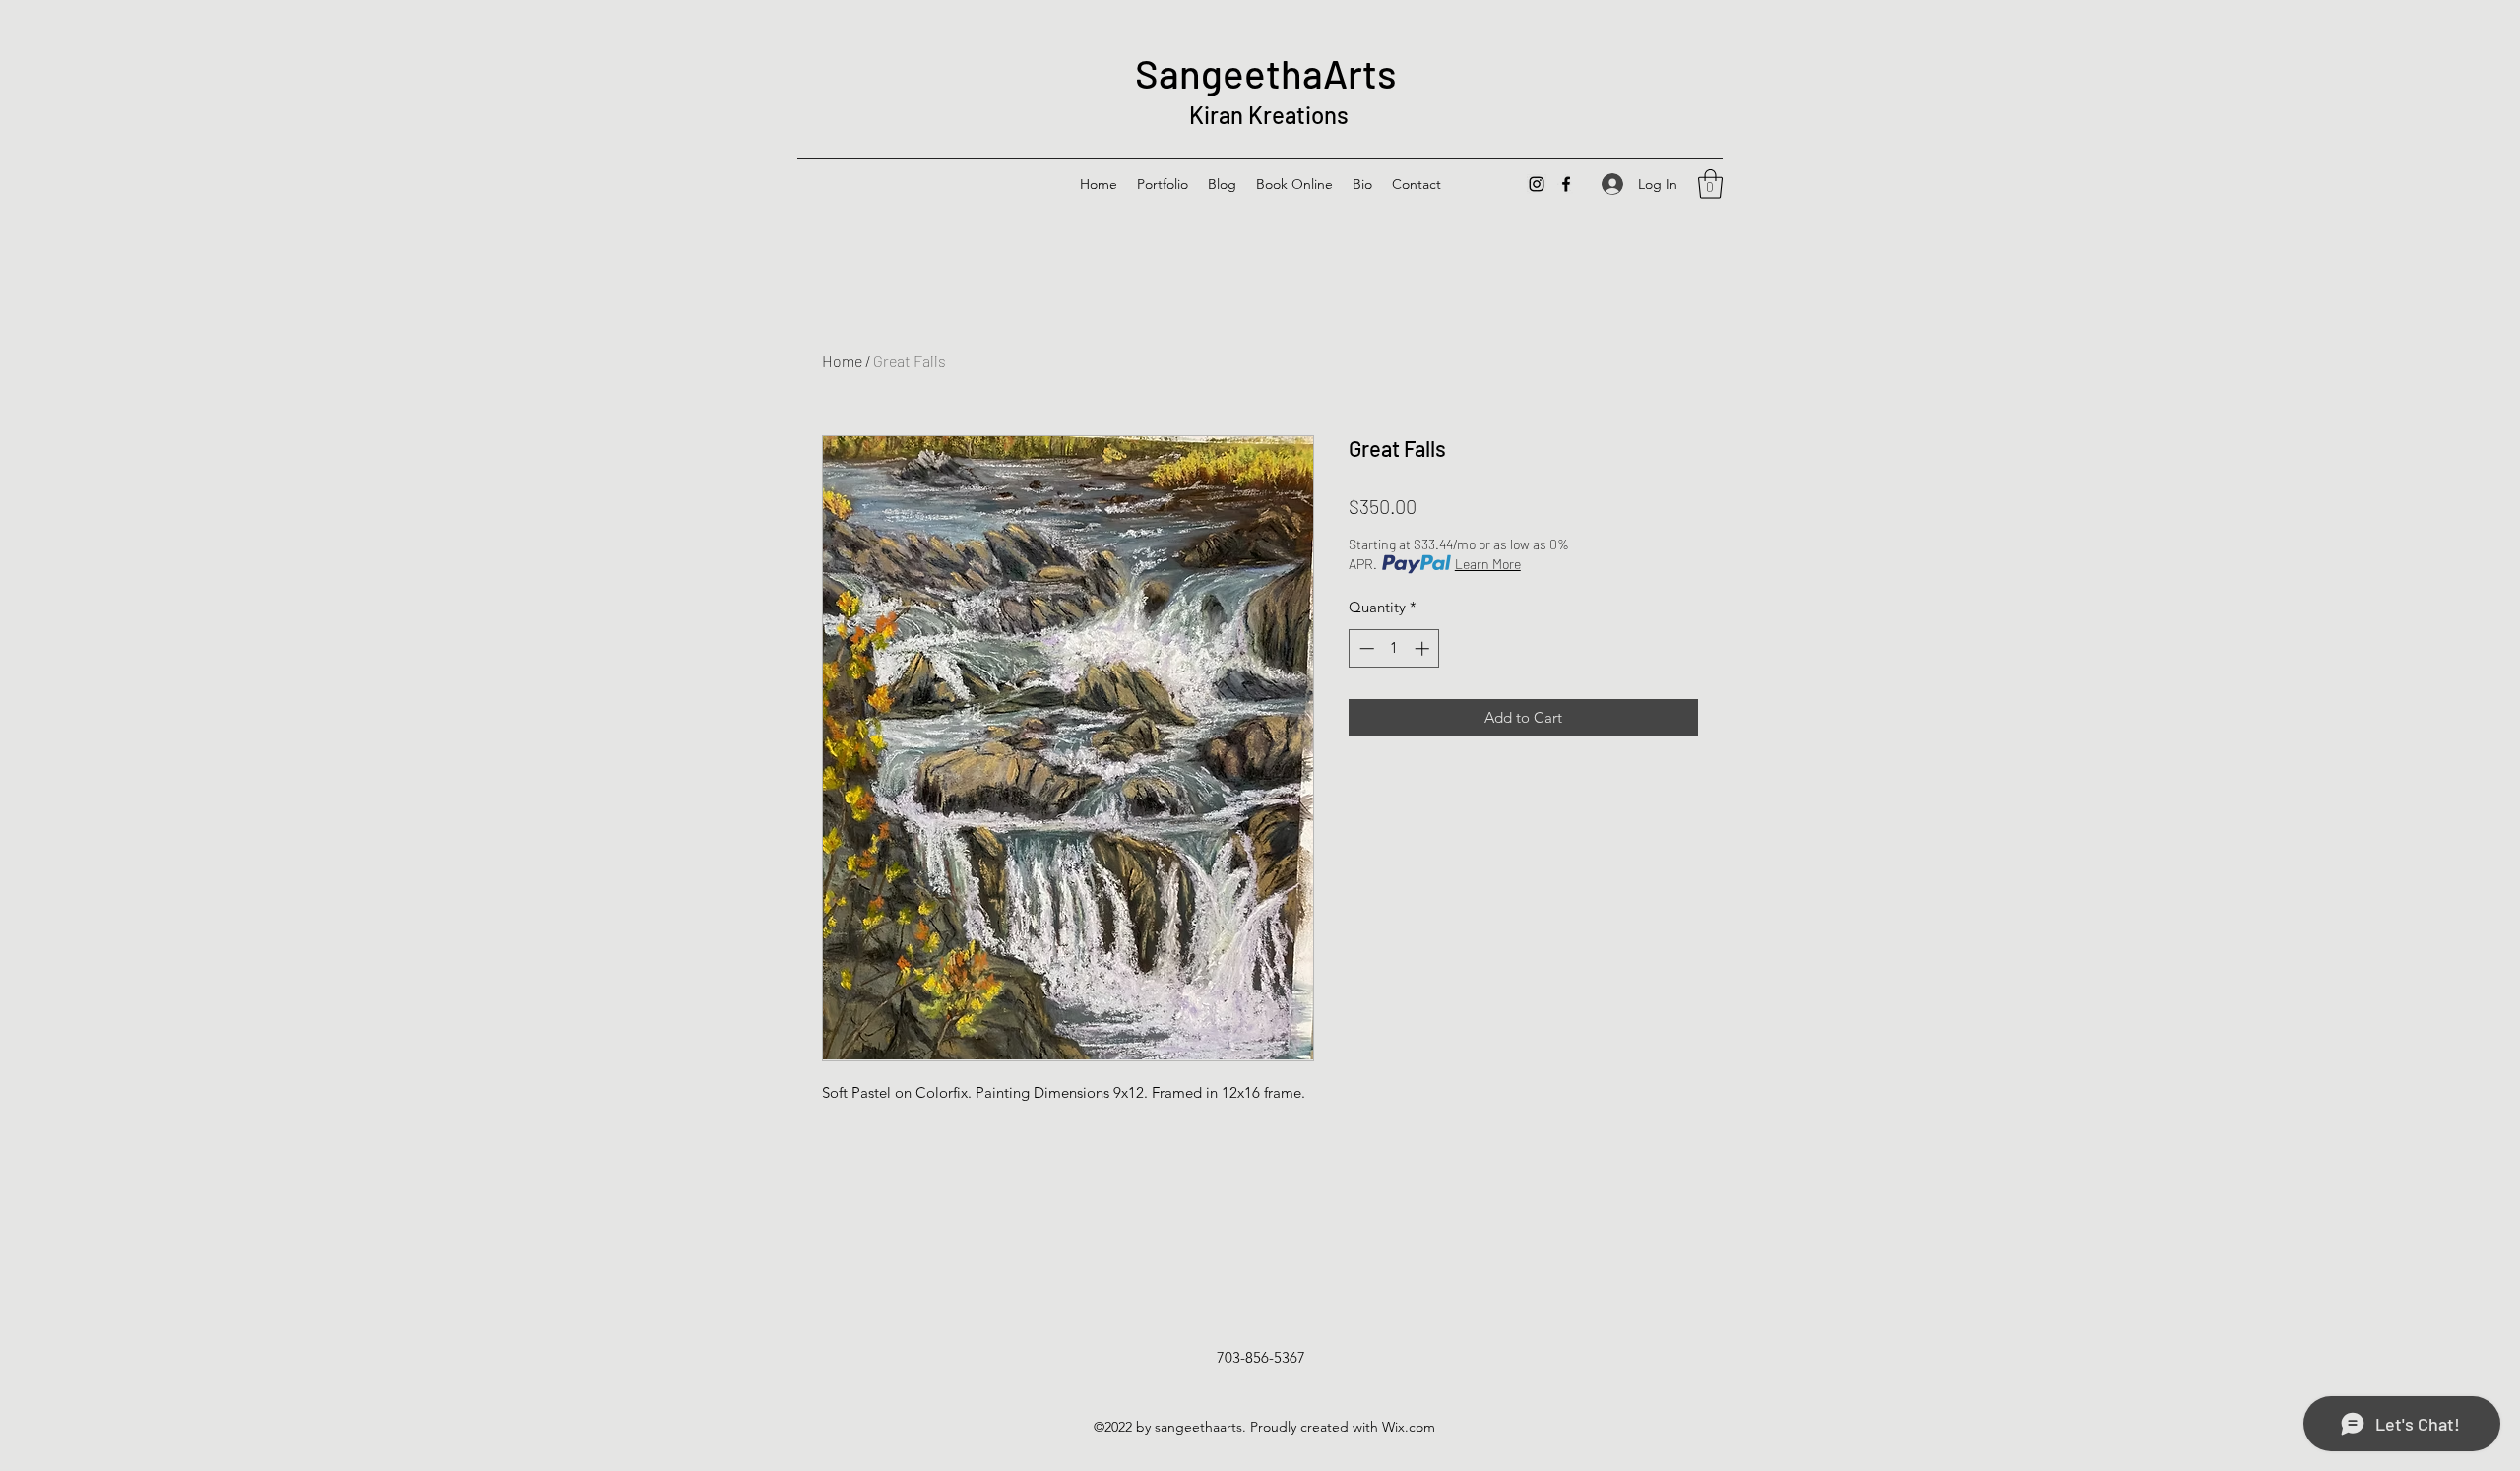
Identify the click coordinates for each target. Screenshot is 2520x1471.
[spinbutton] (1394, 648)
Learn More (1488, 564)
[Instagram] (1537, 184)
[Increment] (1424, 648)
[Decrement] (1365, 648)
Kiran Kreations (1266, 115)
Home (842, 361)
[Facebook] (1566, 184)
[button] (1710, 184)
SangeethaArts (1266, 73)
